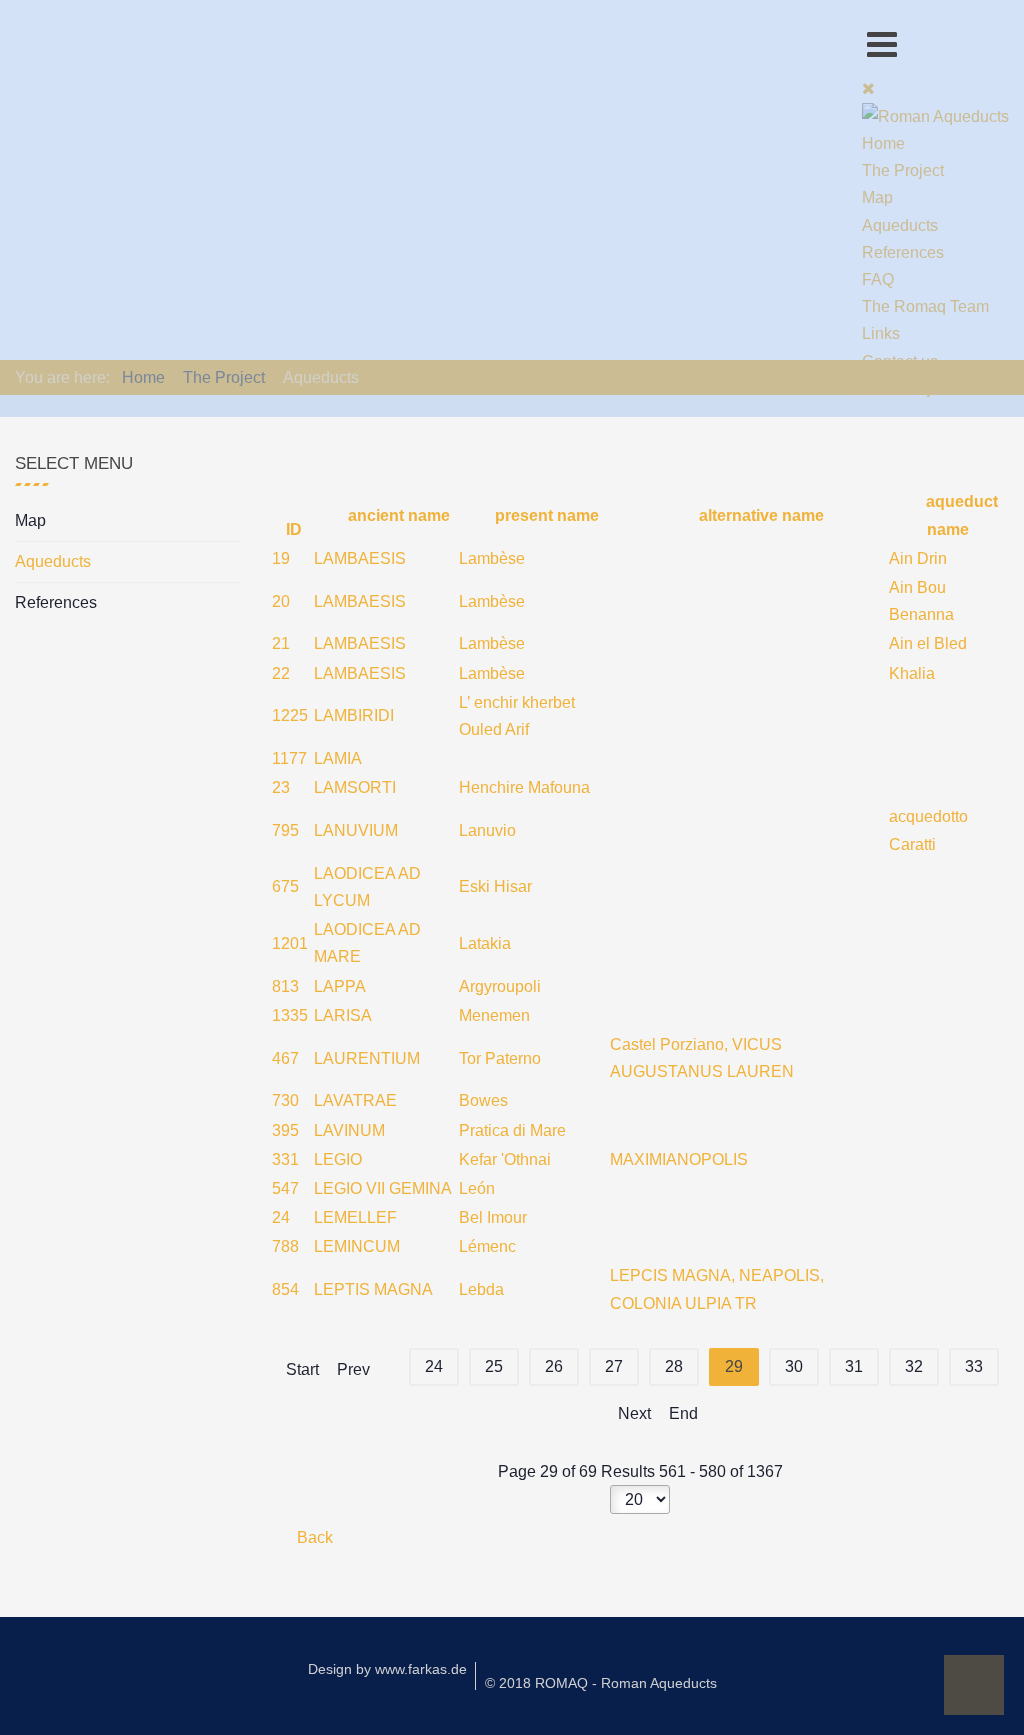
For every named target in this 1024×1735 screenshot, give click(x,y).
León (477, 1188)
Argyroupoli (500, 986)
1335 (290, 1015)
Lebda (481, 1289)
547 (285, 1188)
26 (554, 1366)
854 (285, 1289)
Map (30, 520)
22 (281, 673)
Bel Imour (493, 1217)
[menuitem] (883, 143)
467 (285, 1058)
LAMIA (338, 758)
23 (281, 787)
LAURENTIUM (367, 1058)
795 (285, 830)
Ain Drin (918, 558)
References (56, 602)
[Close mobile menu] (868, 88)
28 (674, 1366)
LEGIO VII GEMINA (383, 1188)
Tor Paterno (500, 1058)
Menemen (494, 1015)
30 (794, 1366)
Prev (353, 1369)
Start (302, 1369)
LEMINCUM (357, 1246)
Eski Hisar (495, 886)
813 (285, 986)
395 (285, 1130)
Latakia (485, 943)
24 (281, 1217)
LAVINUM (349, 1130)
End (683, 1413)
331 (285, 1159)
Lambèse (492, 558)
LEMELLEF (355, 1217)
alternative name (759, 515)
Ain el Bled (928, 643)
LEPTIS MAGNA (373, 1289)
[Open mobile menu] (882, 44)
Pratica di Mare (512, 1130)
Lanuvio (487, 830)
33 (974, 1366)
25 (494, 1366)
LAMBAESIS (360, 558)
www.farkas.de (421, 1669)
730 (285, 1100)
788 (285, 1246)
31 (854, 1366)
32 (914, 1366)
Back (313, 1537)
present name (544, 515)
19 (281, 558)
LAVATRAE (355, 1100)
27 (614, 1366)
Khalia (912, 673)
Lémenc (487, 1246)
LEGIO (338, 1159)
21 (281, 643)
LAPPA (340, 986)
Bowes (483, 1100)
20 (281, 601)
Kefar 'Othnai (505, 1159)
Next (634, 1413)
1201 (290, 943)
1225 (290, 715)
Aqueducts (53, 561)
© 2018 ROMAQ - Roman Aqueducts (601, 1683)
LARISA (343, 1015)
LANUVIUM (356, 830)
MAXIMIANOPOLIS (679, 1159)
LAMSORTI (355, 787)
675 (285, 886)
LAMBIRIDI (354, 715)
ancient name (396, 515)
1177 (289, 758)
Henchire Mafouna (524, 787)
